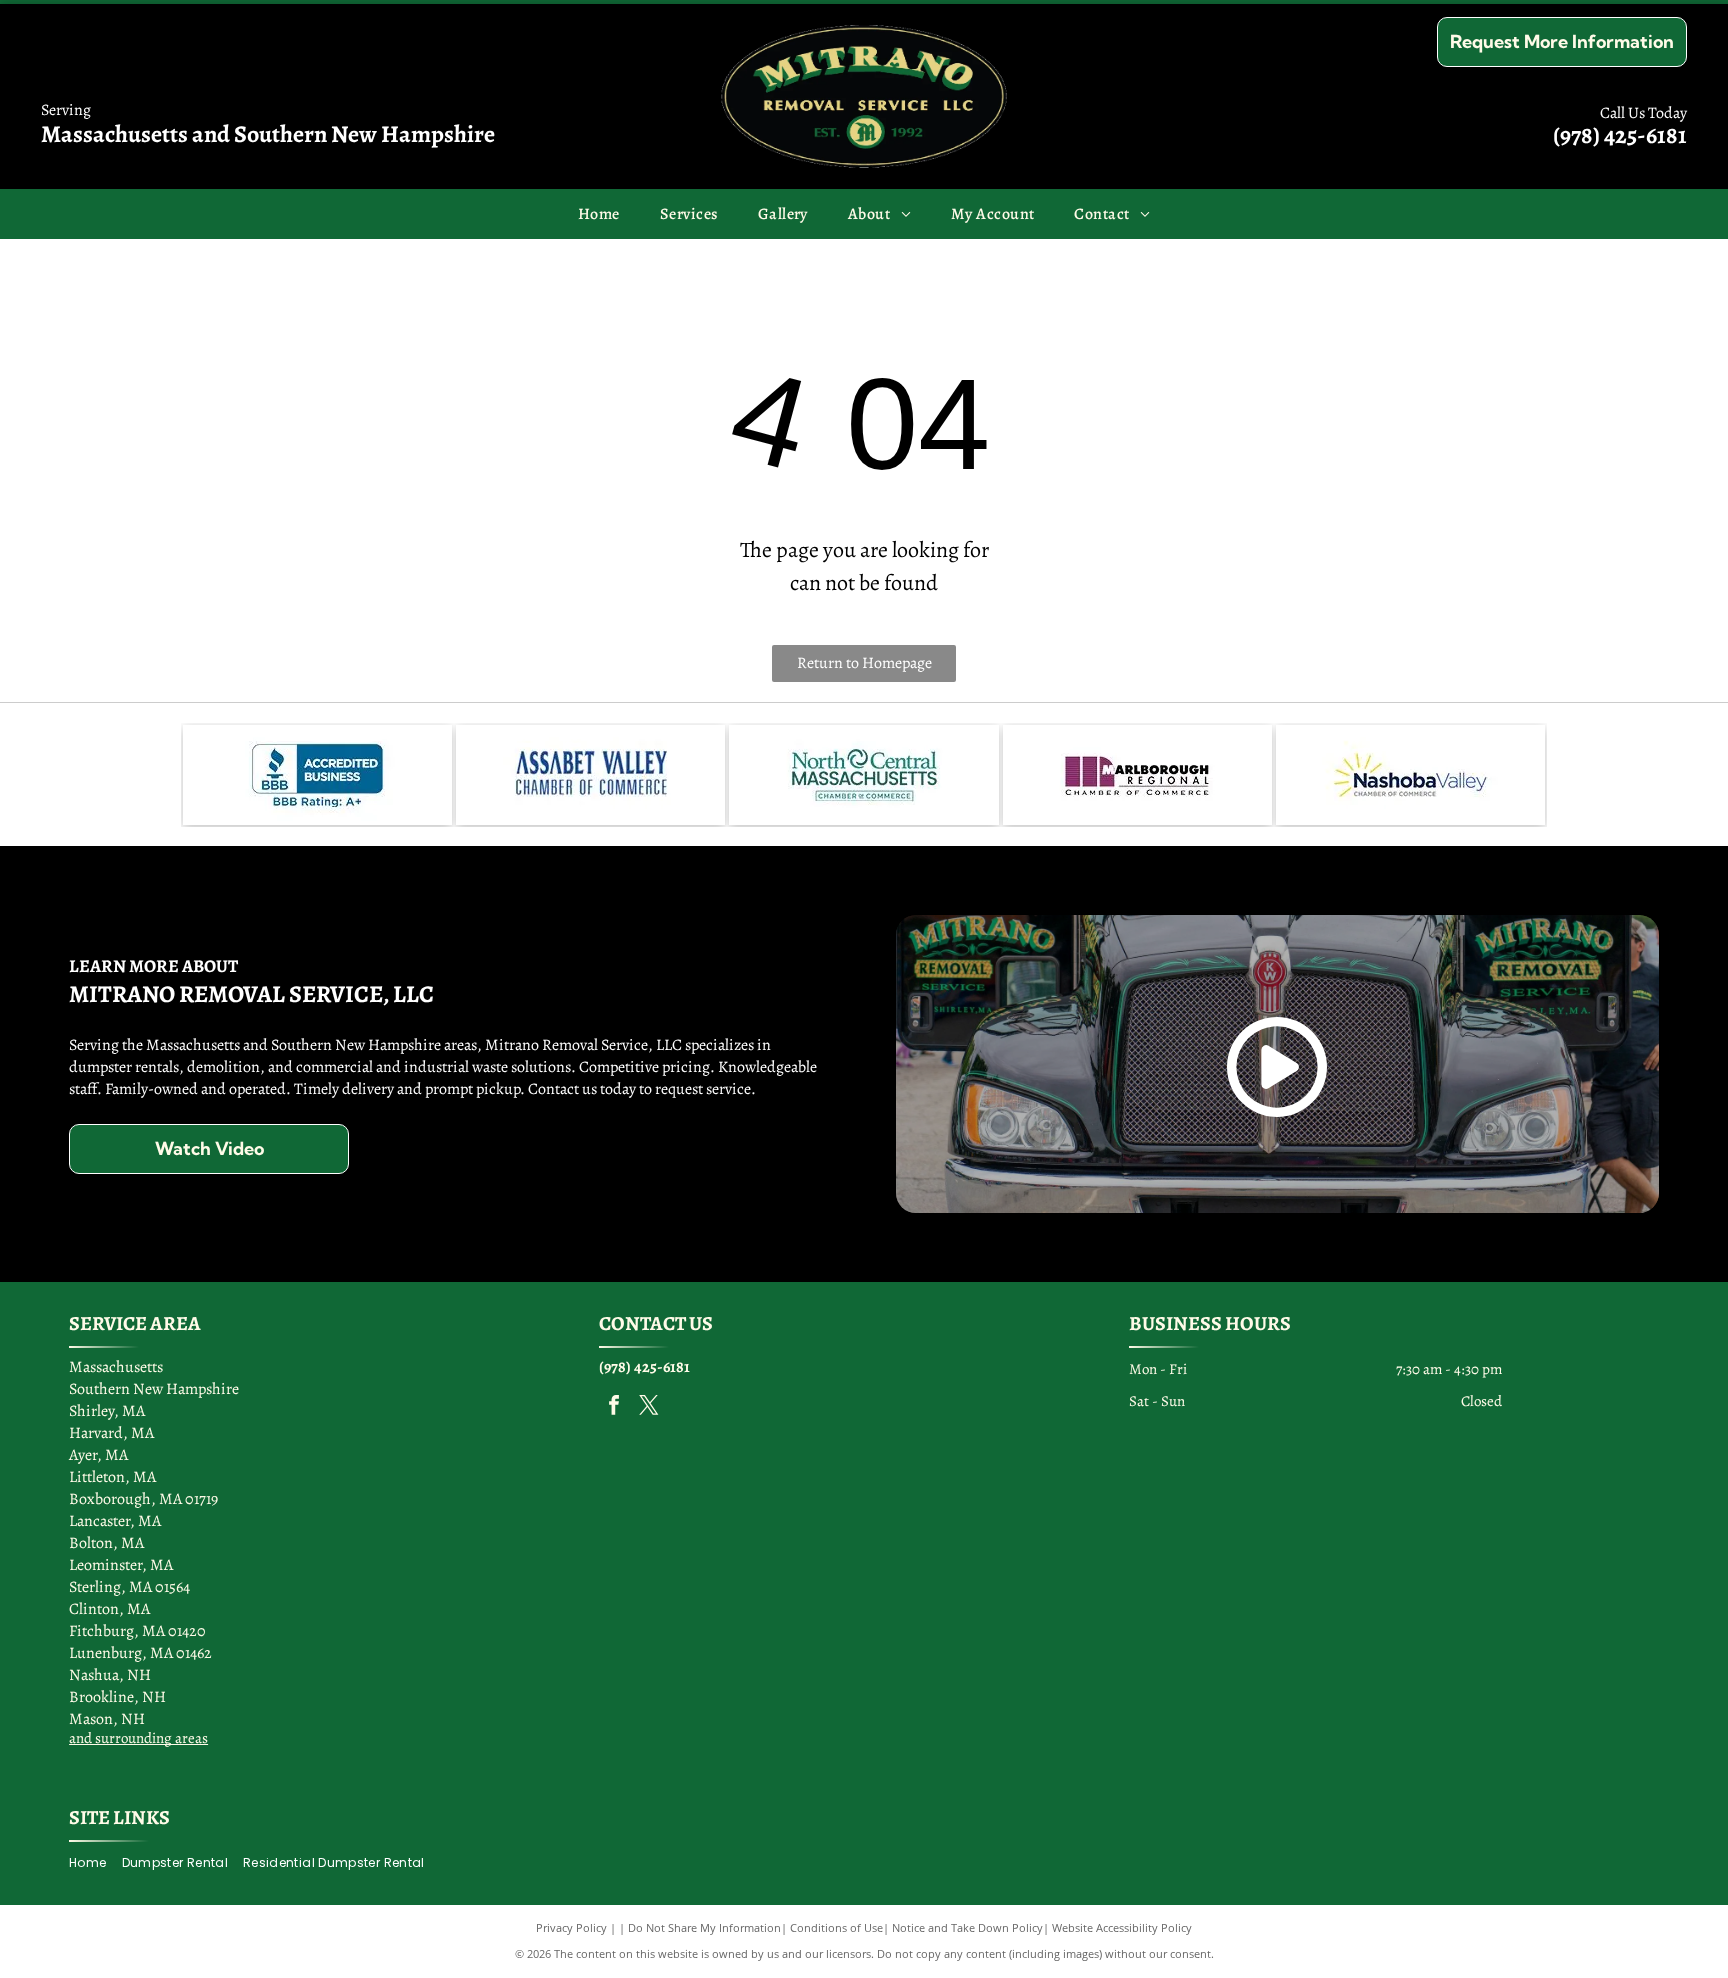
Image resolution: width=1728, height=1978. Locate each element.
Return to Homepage (864, 663)
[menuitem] (599, 214)
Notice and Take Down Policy (967, 1927)
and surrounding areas (138, 1738)
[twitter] (649, 1407)
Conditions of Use (836, 1927)
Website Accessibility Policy (1122, 1927)
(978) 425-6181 (1620, 135)
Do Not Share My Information (704, 1927)
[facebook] (614, 1407)
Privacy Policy (571, 1927)
